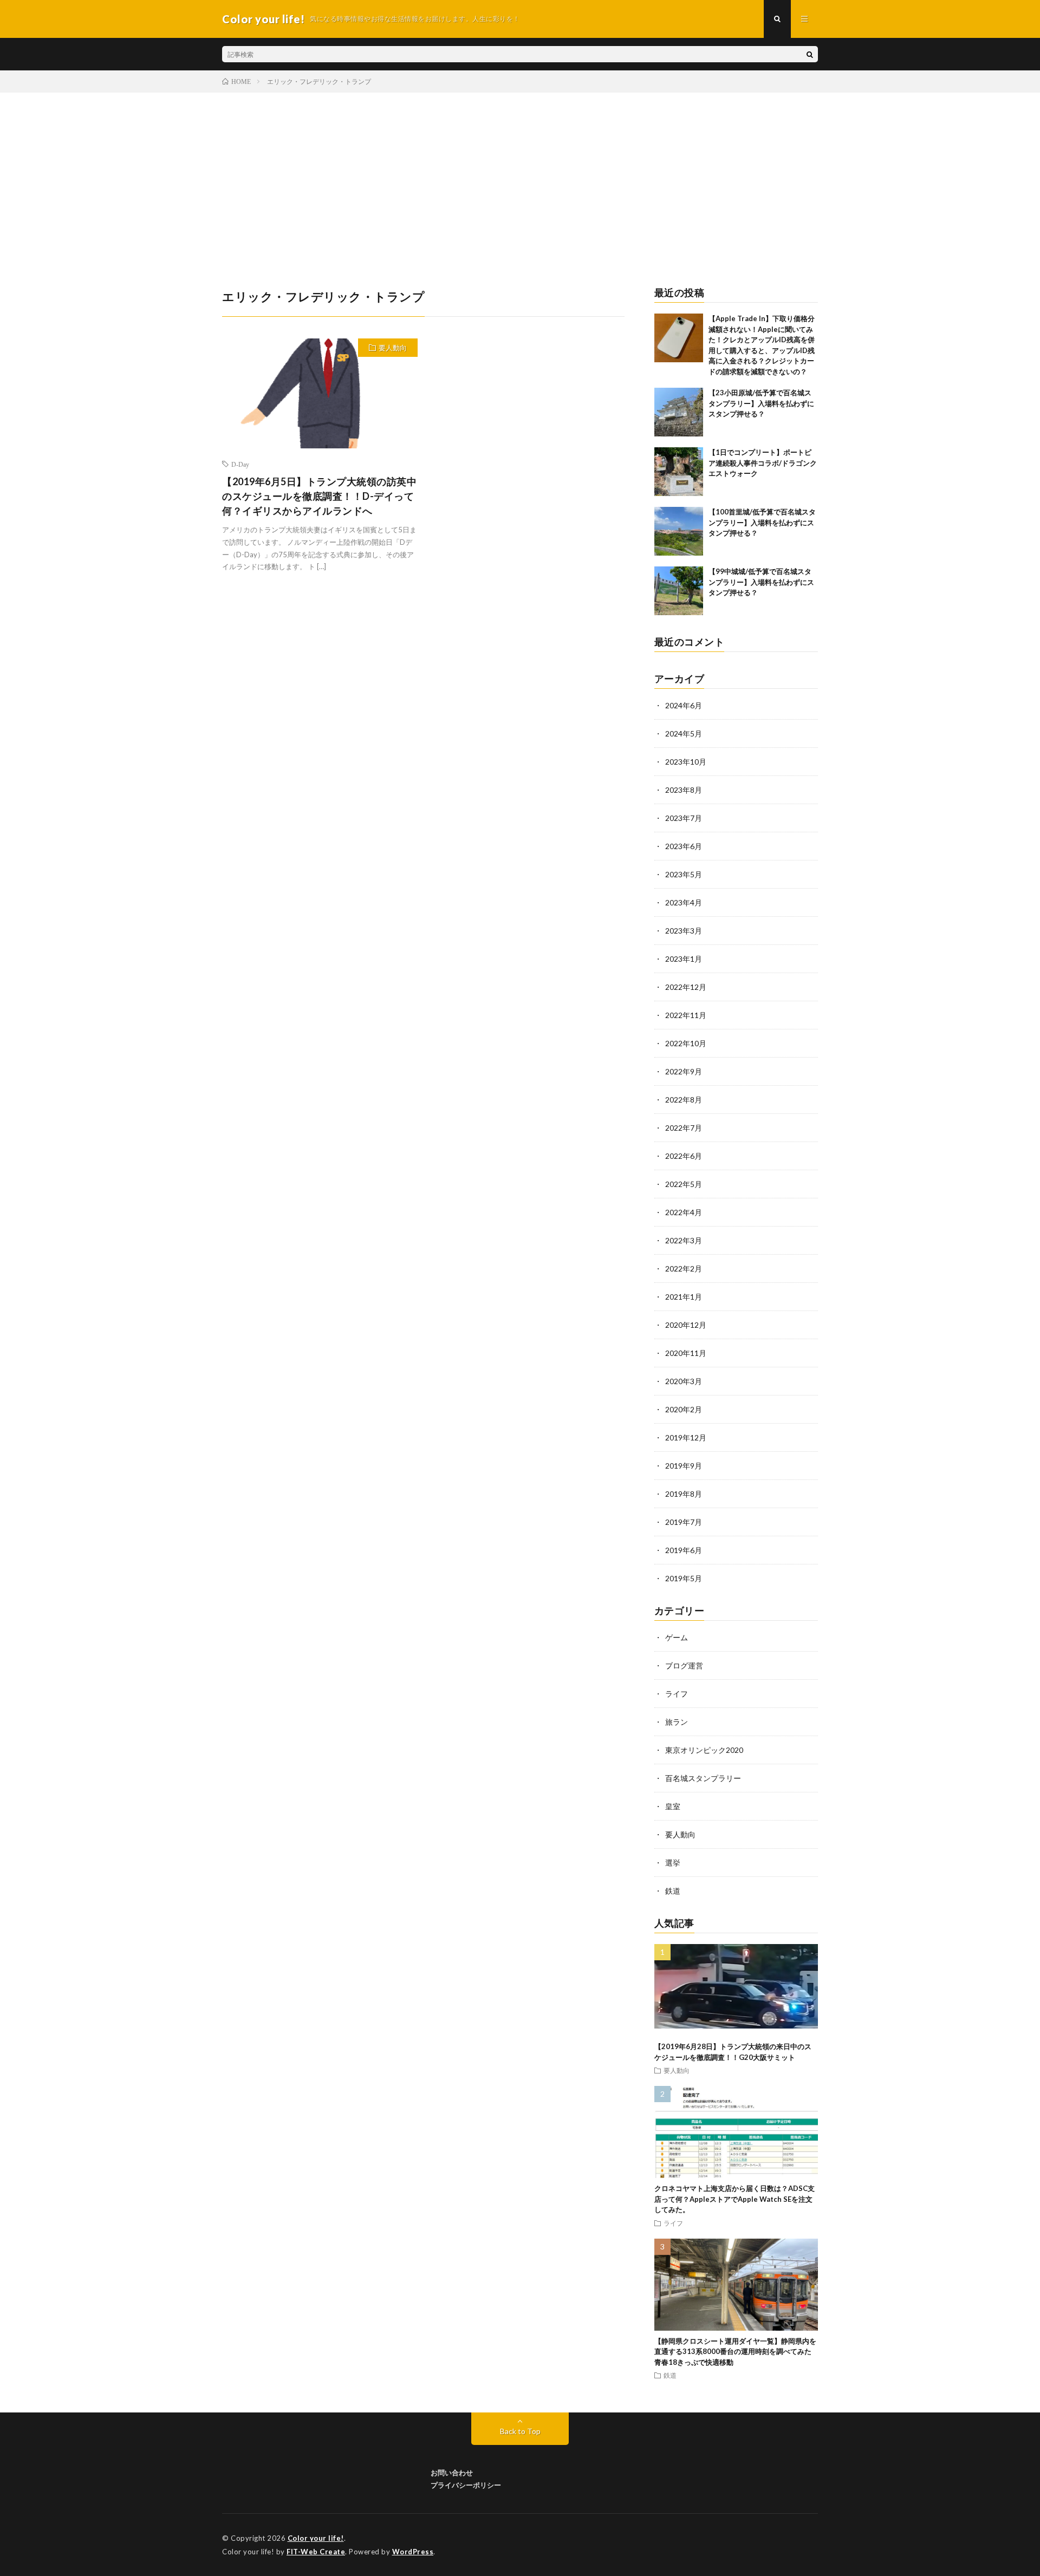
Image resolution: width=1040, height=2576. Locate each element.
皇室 (673, 1806)
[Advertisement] (520, 174)
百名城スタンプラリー (703, 1778)
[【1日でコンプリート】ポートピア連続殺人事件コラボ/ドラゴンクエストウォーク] (679, 472)
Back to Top (520, 2431)
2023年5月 (684, 874)
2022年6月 (684, 1156)
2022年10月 (686, 1043)
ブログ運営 (684, 1665)
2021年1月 (684, 1297)
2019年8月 (684, 1494)
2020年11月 (686, 1353)
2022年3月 (684, 1240)
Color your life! (316, 2538)
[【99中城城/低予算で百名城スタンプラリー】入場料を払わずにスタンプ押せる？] (679, 591)
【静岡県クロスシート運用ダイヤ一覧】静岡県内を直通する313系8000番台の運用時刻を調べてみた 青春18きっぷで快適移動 (736, 2352)
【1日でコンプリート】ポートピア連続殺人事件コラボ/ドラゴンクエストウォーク (763, 463)
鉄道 (673, 1891)
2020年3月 (684, 1381)
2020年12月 (686, 1325)
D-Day (240, 464)
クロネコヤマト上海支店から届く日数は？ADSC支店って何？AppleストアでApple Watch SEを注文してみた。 (734, 2199)
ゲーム (677, 1637)
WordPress (413, 2552)
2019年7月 (684, 1522)
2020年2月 (684, 1409)
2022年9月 (684, 1071)
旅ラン (677, 1722)
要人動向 (393, 348)
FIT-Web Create (316, 2552)
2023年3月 (684, 931)
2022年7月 (684, 1128)
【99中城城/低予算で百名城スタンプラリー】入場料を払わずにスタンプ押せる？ (761, 582)
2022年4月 (684, 1212)
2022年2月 (684, 1269)
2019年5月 (684, 1578)
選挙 (673, 1863)
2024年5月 (684, 733)
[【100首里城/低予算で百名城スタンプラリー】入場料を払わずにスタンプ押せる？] (679, 531)
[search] (810, 54)
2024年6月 (684, 705)
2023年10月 (686, 762)
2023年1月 (684, 959)
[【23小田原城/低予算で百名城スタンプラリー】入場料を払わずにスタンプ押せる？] (679, 412)
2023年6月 (684, 846)
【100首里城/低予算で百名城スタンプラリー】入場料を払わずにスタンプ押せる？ (762, 522)
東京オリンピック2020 (704, 1750)
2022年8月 (684, 1100)
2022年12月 (686, 987)
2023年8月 (684, 790)
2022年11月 (686, 1015)
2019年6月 (684, 1550)
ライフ (677, 1694)
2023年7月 (684, 818)
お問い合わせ (452, 2473)
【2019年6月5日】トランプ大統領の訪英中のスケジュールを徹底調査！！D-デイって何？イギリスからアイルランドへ (319, 496)
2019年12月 (686, 1437)
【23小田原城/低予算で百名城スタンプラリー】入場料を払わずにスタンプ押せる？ (761, 403)
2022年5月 (684, 1184)
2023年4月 (684, 902)
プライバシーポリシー (466, 2485)
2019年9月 (684, 1466)
